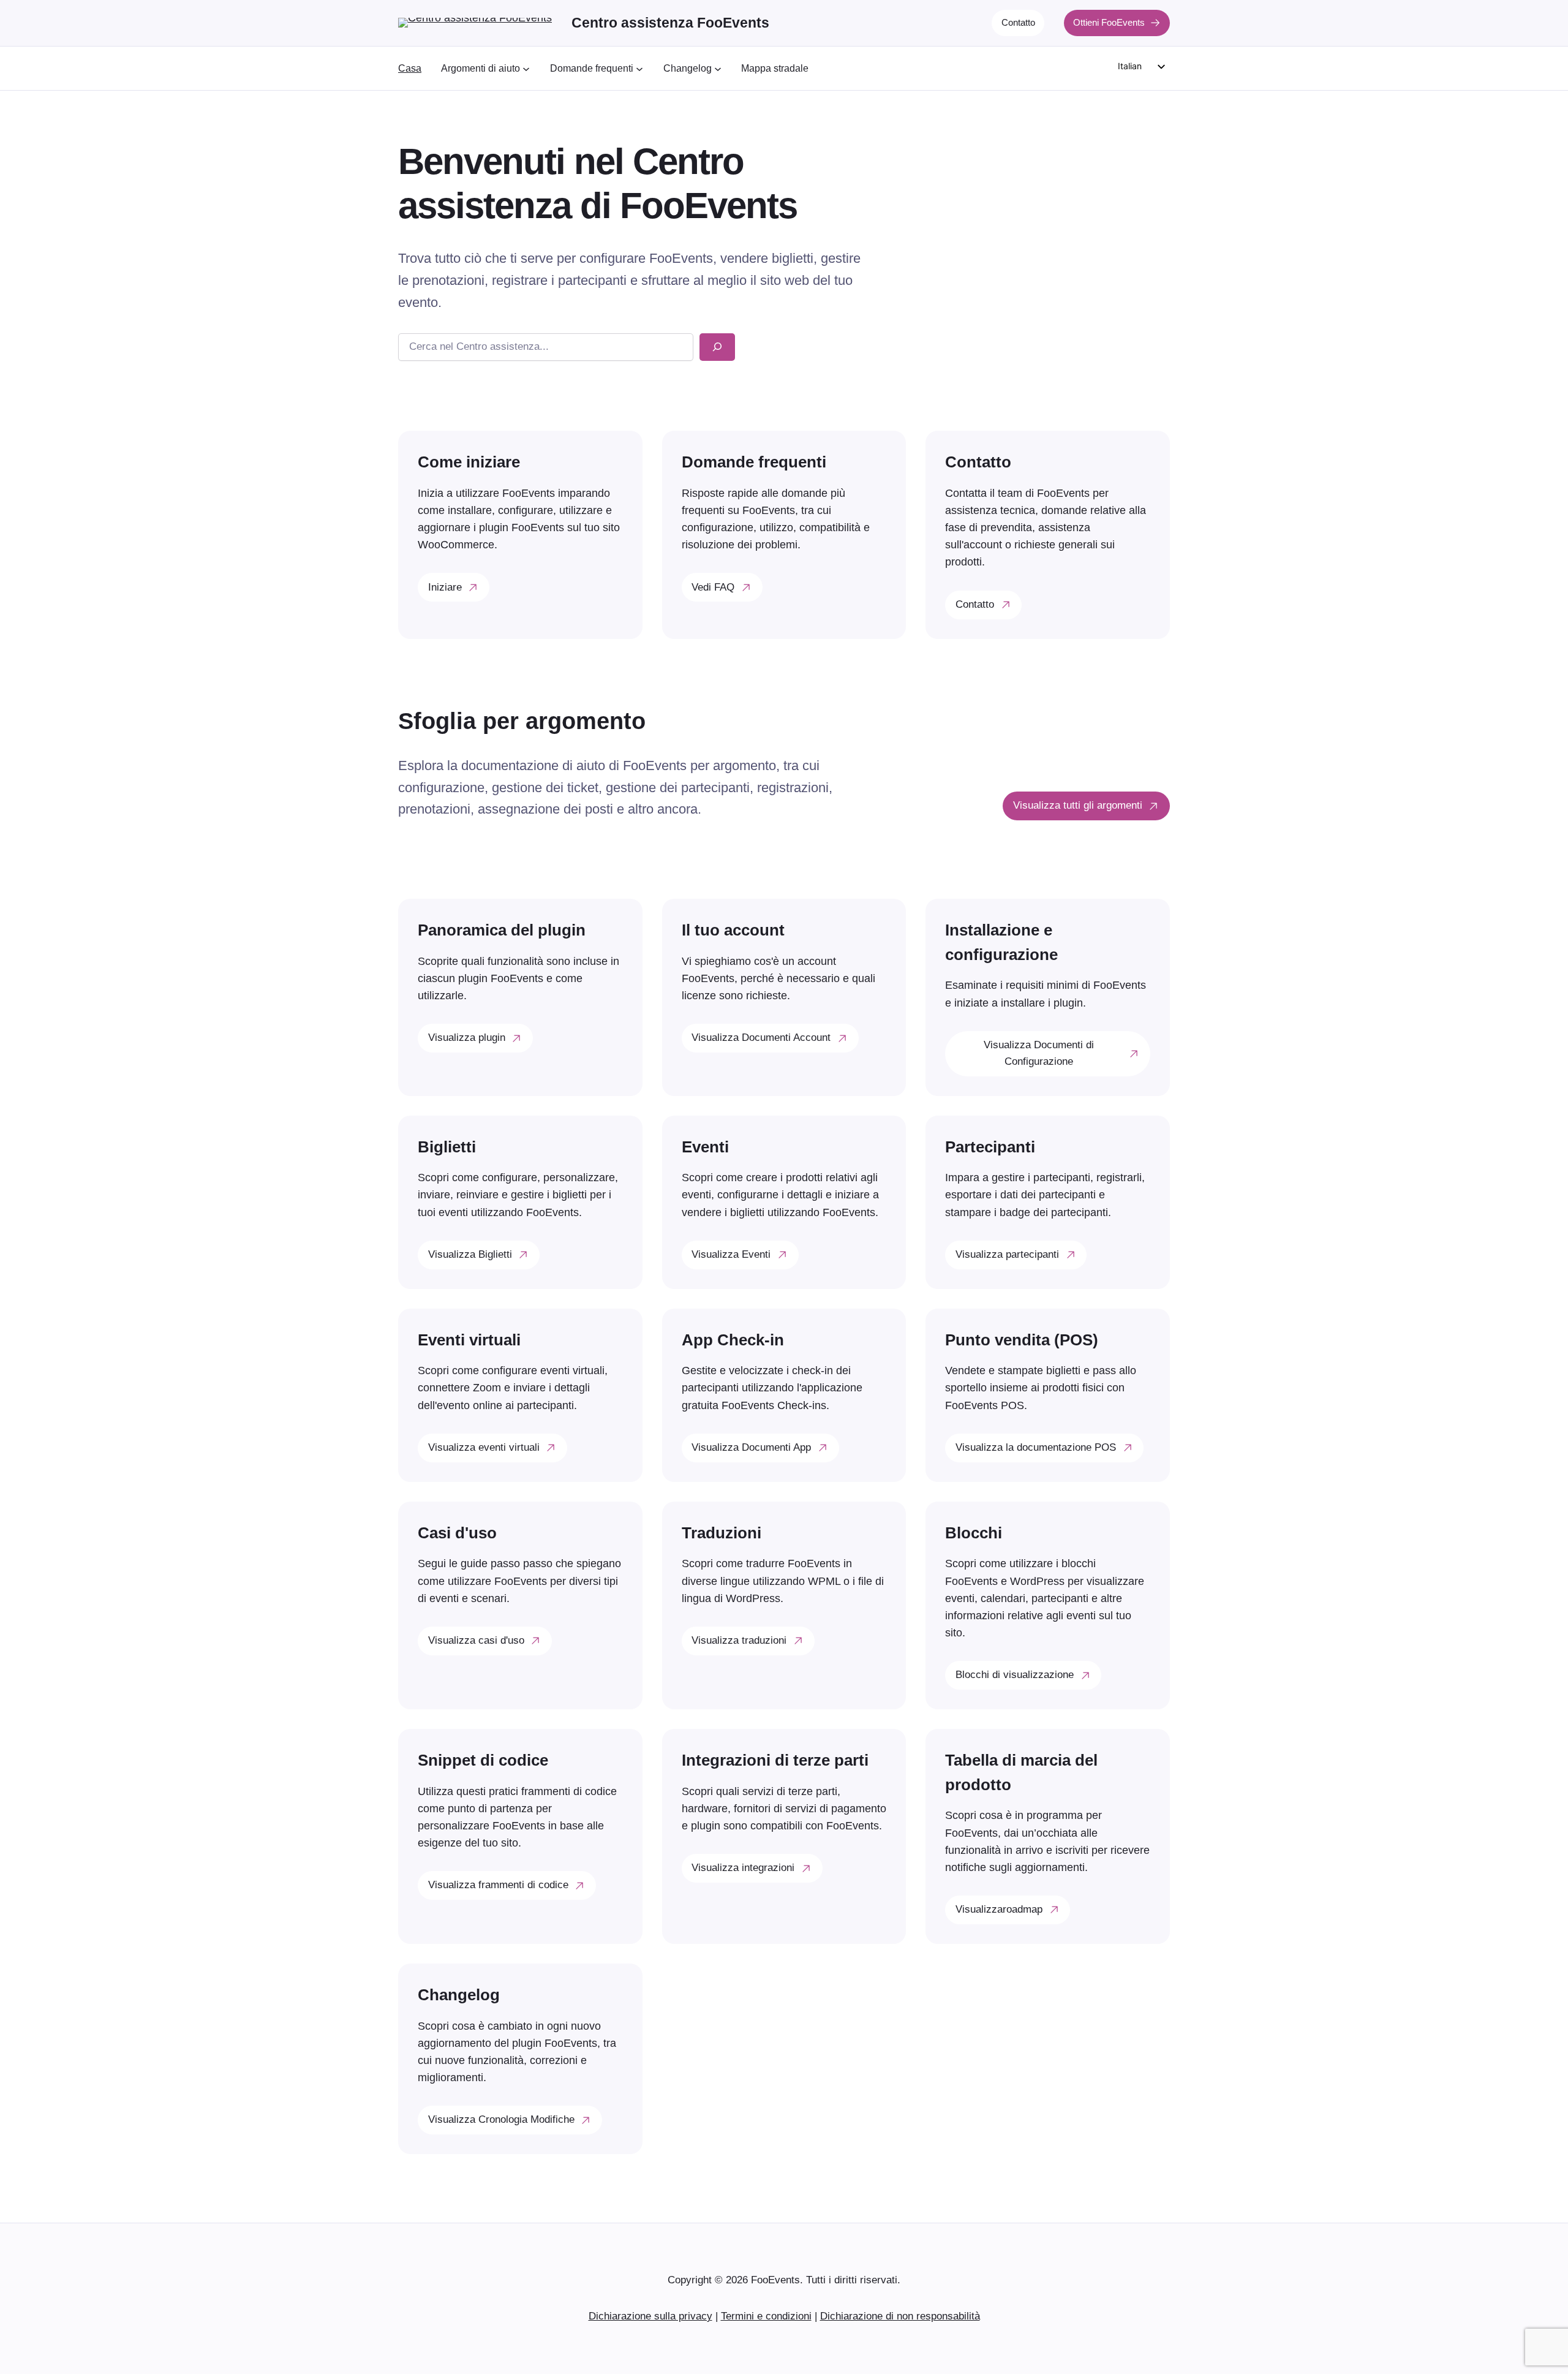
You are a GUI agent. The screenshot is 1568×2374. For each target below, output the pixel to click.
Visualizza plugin (467, 1038)
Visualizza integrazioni (743, 1868)
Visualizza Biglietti (470, 1254)
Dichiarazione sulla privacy (650, 2316)
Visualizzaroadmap (999, 1909)
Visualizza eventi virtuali (484, 1447)
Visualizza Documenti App (751, 1447)
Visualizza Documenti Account (761, 1038)
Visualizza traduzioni (739, 1640)
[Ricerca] (717, 347)
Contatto (1018, 22)
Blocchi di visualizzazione (1015, 1675)
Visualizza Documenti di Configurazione (1039, 1053)
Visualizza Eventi (731, 1254)
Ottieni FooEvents (1109, 22)
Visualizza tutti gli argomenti (1078, 805)
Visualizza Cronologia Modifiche (501, 2119)
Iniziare (445, 587)
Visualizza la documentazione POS (1036, 1447)
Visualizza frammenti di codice (498, 1885)
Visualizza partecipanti (1007, 1254)
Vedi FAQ (713, 587)
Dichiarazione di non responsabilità (900, 2316)
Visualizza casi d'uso (476, 1640)
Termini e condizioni (766, 2316)
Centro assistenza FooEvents (670, 23)
